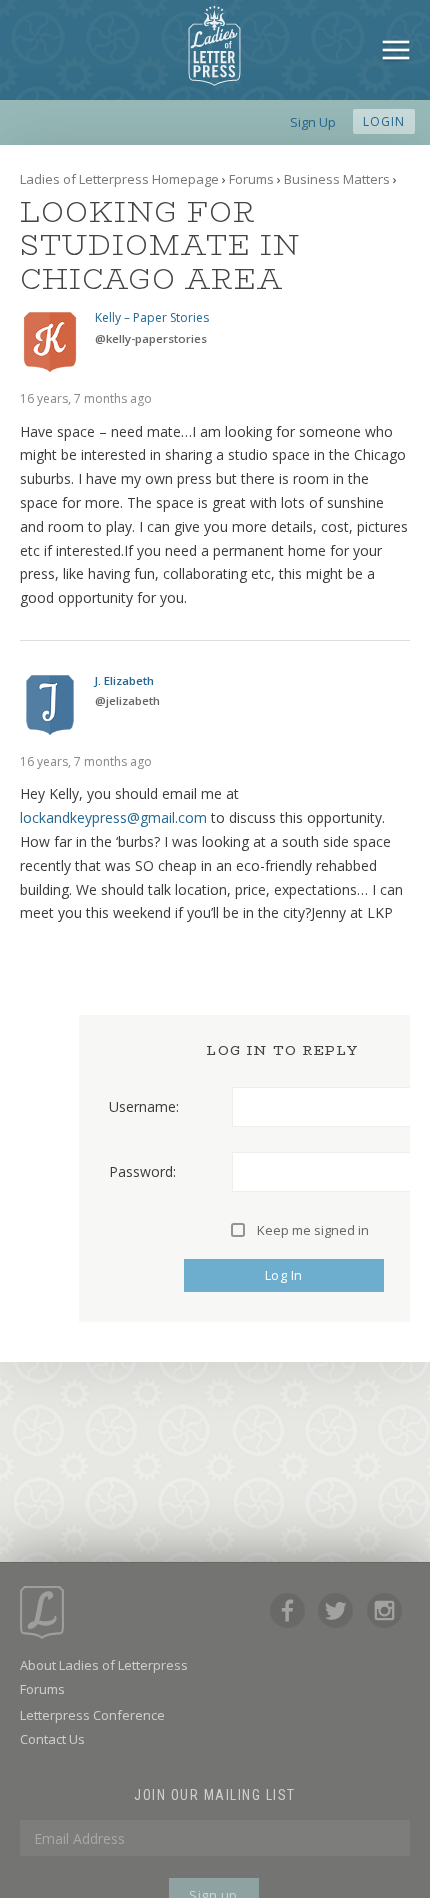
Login (384, 121)
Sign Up (313, 122)
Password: (142, 1172)
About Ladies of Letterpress (104, 1665)
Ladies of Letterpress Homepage (119, 179)
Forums (251, 179)
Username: (144, 1107)
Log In (284, 1275)
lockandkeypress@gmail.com (113, 817)
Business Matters (337, 179)
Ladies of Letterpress (214, 46)
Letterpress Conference (92, 1715)
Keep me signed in (313, 1230)
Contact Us (52, 1739)
